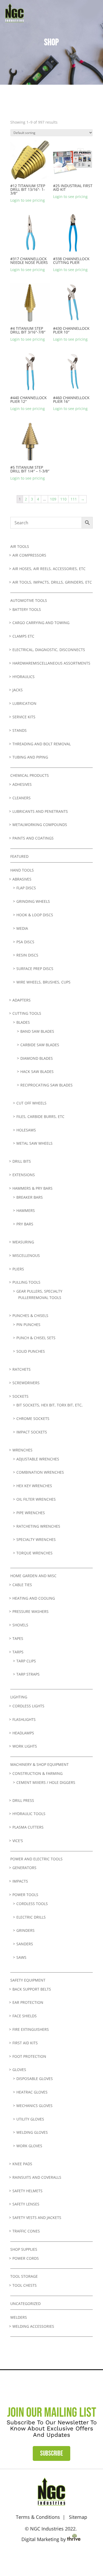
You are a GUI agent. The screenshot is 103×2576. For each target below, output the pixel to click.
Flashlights (24, 1719)
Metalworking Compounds (40, 825)
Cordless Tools (32, 1904)
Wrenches (22, 1450)
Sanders (25, 1944)
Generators (24, 1868)
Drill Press (23, 1800)
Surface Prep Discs (35, 969)
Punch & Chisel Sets (36, 1338)
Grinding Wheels (33, 901)
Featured (19, 856)
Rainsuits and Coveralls (37, 2177)
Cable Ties (22, 1585)
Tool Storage (24, 2276)
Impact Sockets (32, 1432)
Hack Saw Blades (37, 1072)
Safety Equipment (28, 1980)
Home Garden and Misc (33, 1576)
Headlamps (23, 1733)
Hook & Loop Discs (35, 915)
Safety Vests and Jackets (37, 2218)
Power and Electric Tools (36, 1859)
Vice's (18, 1841)
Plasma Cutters (28, 1827)
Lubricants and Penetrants (40, 811)
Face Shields (25, 2016)
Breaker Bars (30, 1197)
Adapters (22, 1000)
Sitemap (78, 2517)
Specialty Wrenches (36, 1539)
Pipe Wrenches (31, 1513)
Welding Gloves (32, 2132)
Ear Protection (28, 2002)
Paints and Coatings (33, 838)
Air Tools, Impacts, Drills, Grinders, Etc (52, 582)
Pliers (18, 1269)
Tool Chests (25, 2285)
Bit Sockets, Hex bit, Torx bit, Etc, (50, 1405)
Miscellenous (26, 1255)
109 (53, 499)
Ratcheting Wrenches (38, 1526)
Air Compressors (29, 555)
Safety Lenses (26, 2204)
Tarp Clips (26, 1661)
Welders (19, 2317)
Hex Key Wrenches (34, 1486)
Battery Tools (27, 609)
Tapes (18, 1638)
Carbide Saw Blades (40, 1045)
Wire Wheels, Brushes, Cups (43, 982)
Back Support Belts (32, 1989)
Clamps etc (23, 636)
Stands (20, 730)
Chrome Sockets (33, 1418)
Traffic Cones (26, 2231)
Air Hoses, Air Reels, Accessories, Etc (49, 569)
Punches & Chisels (30, 1316)
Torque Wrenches (34, 1553)
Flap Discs (26, 888)
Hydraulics (24, 677)
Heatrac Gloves (32, 2092)
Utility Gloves (30, 2119)
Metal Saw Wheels (34, 1143)
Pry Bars (25, 1224)
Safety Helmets (27, 2191)
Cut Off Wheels (31, 1103)
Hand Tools (22, 870)
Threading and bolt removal (42, 744)
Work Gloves (29, 2146)
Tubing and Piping (30, 757)
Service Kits (24, 717)
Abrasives (22, 879)
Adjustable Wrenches (38, 1459)
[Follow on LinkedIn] (59, 2556)
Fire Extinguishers (31, 2029)
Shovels (20, 1625)
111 (74, 499)
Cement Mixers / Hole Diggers (46, 1782)
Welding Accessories (33, 2326)
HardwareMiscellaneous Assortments (51, 663)
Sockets (20, 1396)
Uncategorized (25, 2304)
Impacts (20, 1881)
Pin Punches (28, 1325)
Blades (23, 1022)
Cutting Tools (27, 1013)
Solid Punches (31, 1351)
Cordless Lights (28, 1706)
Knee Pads (22, 2164)
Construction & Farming (38, 1773)
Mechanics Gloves (34, 2106)
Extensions (24, 1175)
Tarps (18, 1652)
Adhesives (22, 784)
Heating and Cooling (34, 1598)
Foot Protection (29, 2056)
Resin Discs (27, 955)
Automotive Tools (29, 600)
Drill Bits (22, 1161)
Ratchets (22, 1369)
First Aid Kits (25, 2043)
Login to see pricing (28, 200)
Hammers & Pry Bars (32, 1188)
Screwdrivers (26, 1383)
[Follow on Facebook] (44, 2556)
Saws (21, 1957)
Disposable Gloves (35, 2079)
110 (63, 499)
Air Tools (20, 546)
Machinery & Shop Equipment (39, 1764)
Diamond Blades (37, 1058)
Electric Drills (31, 1917)
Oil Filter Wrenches (36, 1499)
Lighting (19, 1697)
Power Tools (25, 1895)
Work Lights (25, 1746)
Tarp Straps (28, 1674)
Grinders (25, 1930)
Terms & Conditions (38, 2517)
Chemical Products (30, 775)
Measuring (23, 1242)
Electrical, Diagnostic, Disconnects (49, 650)
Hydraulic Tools (29, 1814)
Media (22, 928)
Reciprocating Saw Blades (46, 1085)
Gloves (19, 2070)
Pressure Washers (31, 1611)
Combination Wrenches (40, 1472)
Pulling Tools (26, 1282)
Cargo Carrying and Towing (41, 623)
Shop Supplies (24, 2249)
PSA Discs (25, 942)
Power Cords (26, 2258)
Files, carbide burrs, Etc (40, 1116)
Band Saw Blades (37, 1031)
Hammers (26, 1210)
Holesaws (26, 1130)
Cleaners (22, 798)
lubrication (24, 703)
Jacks (18, 690)
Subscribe (51, 2454)
